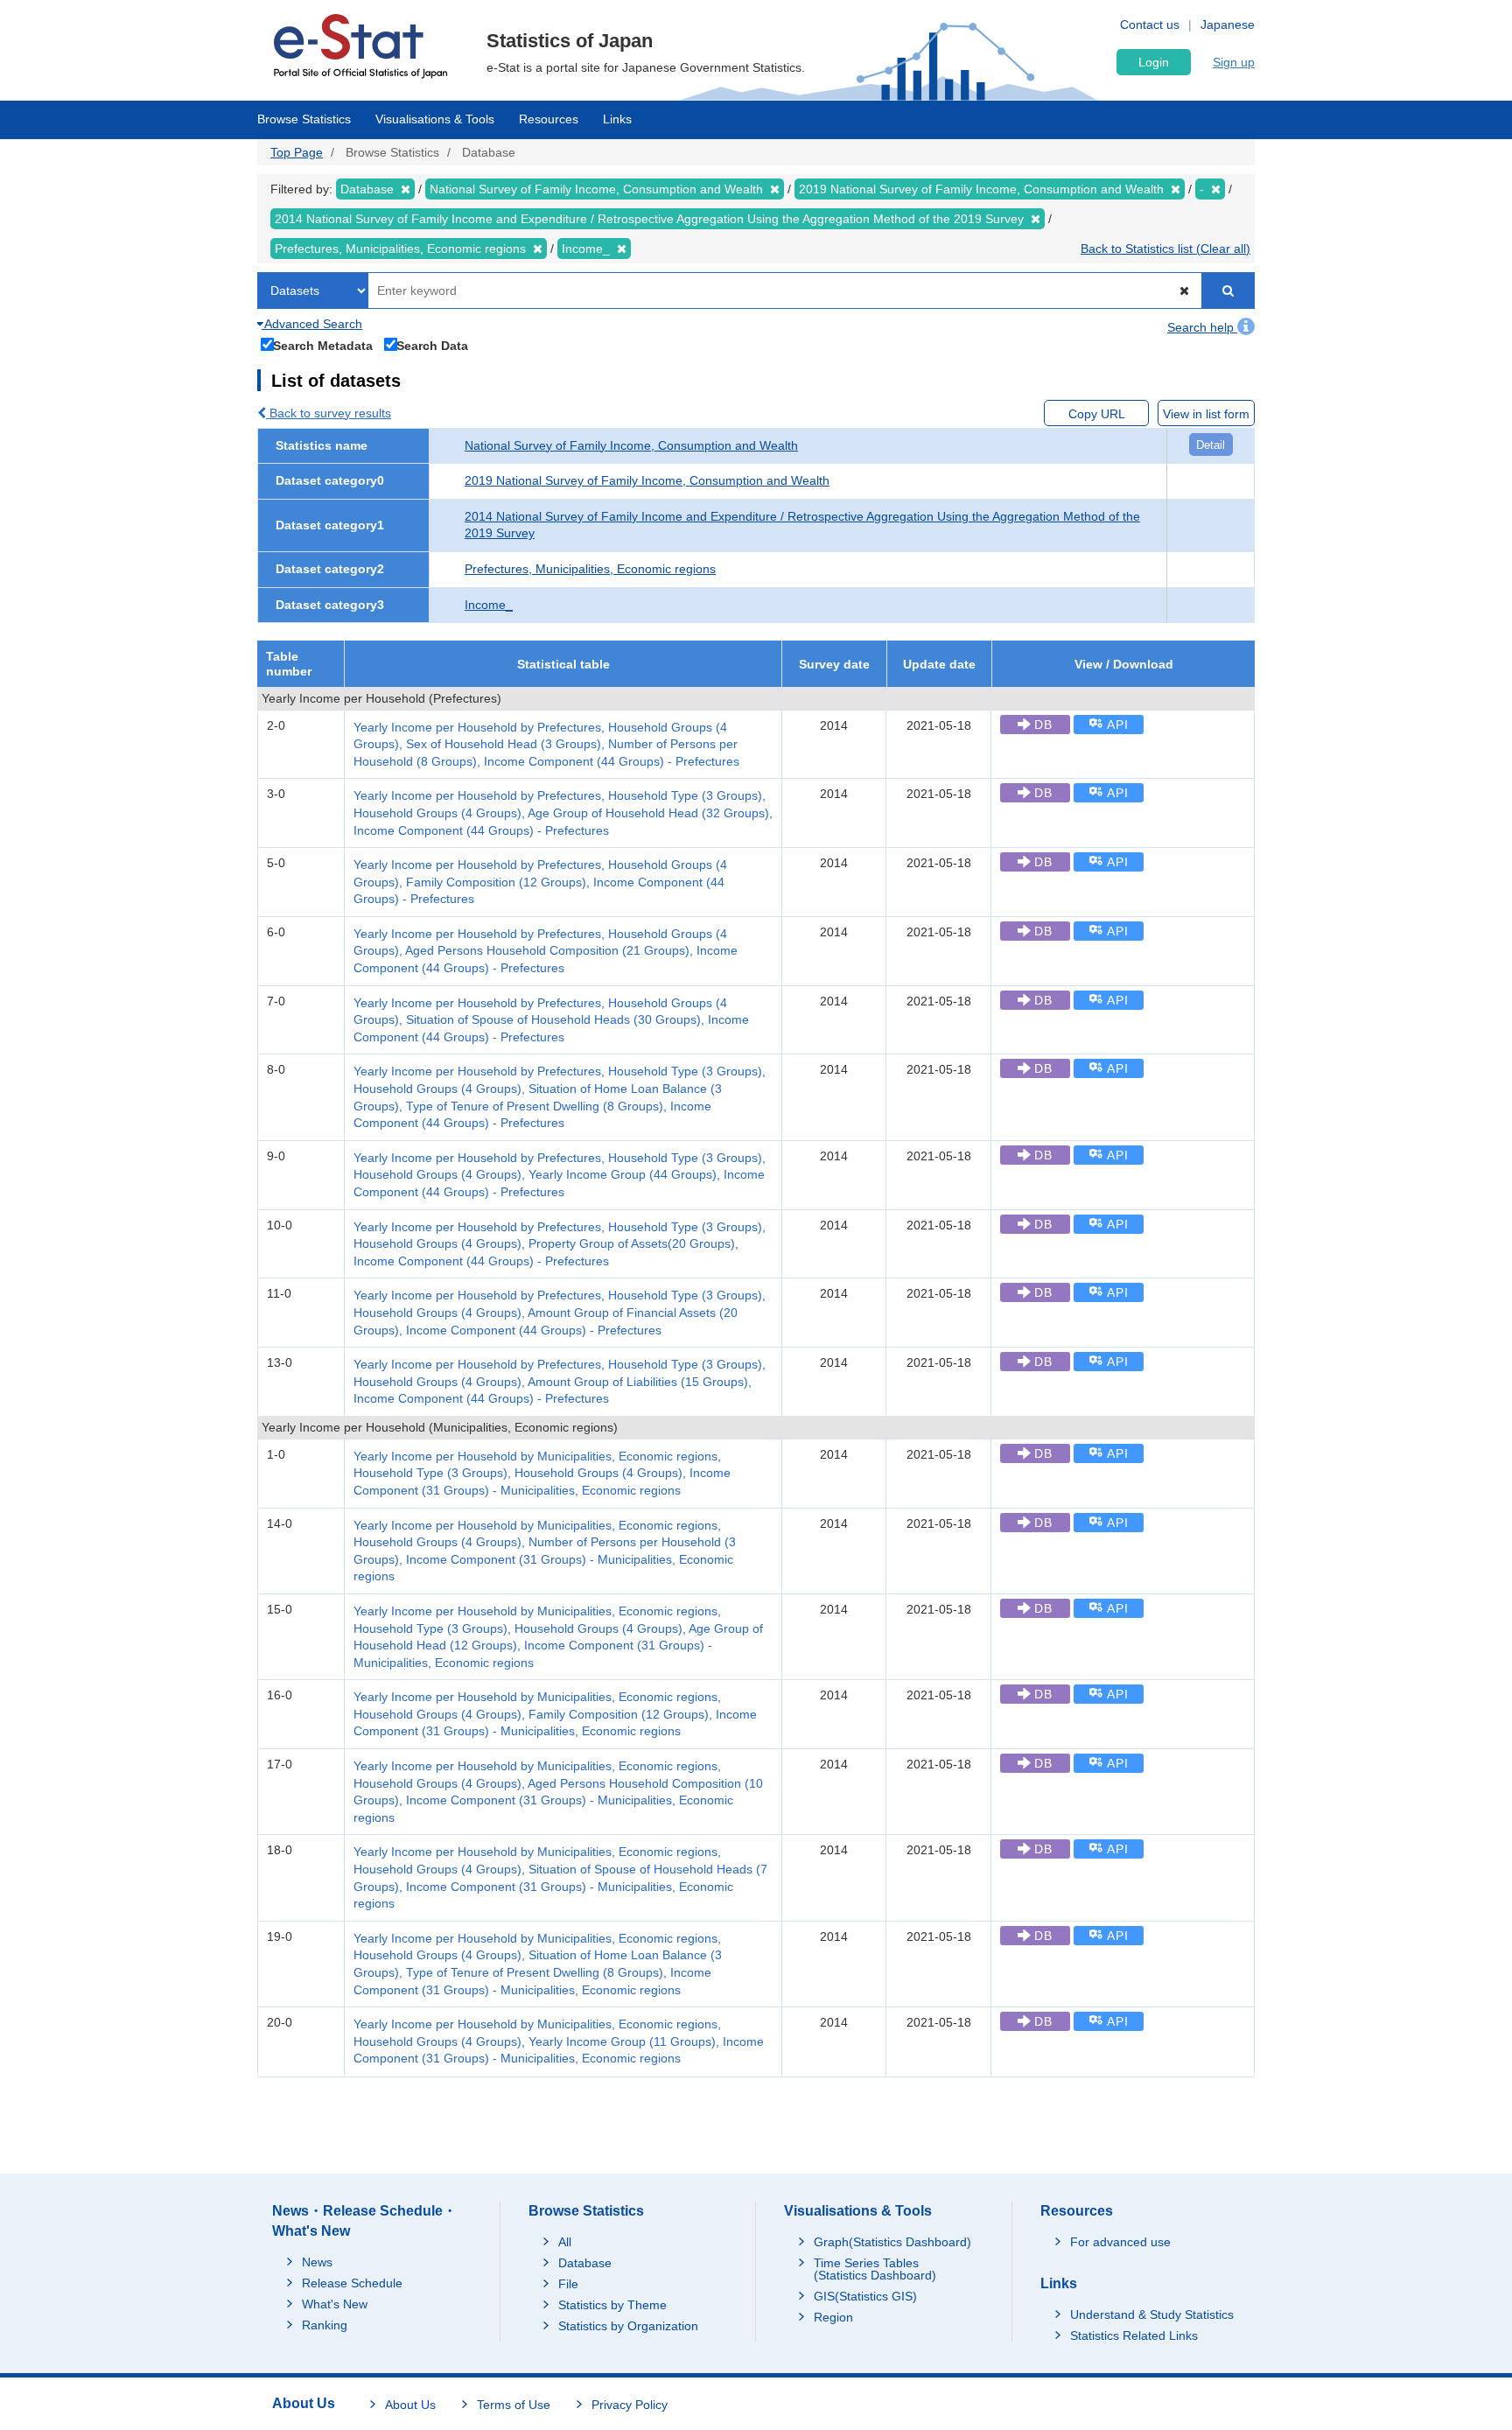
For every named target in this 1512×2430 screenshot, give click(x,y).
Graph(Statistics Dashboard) (892, 2242)
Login (1154, 62)
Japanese (1228, 25)
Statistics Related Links (1134, 2335)
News (317, 2262)
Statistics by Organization (628, 2326)
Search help (1202, 327)
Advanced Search (312, 324)
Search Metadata (323, 345)
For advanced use (1120, 2242)
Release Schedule (352, 2283)
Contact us (1150, 25)
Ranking (325, 2325)
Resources (549, 119)
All (565, 2242)
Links (617, 119)
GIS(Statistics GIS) (865, 2296)
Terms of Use (514, 2405)
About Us (410, 2405)
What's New (335, 2304)
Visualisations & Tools (435, 119)
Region (833, 2317)
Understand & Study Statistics (1152, 2314)
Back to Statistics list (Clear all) (1165, 249)
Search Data (432, 345)
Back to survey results (329, 413)
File (568, 2284)
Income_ (489, 605)
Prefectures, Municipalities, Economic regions (590, 569)
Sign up (1234, 62)
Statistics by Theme (612, 2305)
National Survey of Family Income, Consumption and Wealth (631, 445)
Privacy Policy (630, 2405)
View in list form (1206, 414)
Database (585, 2263)
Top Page (297, 152)
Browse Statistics (304, 119)
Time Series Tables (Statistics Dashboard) (875, 2269)
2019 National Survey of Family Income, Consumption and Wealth (647, 480)
